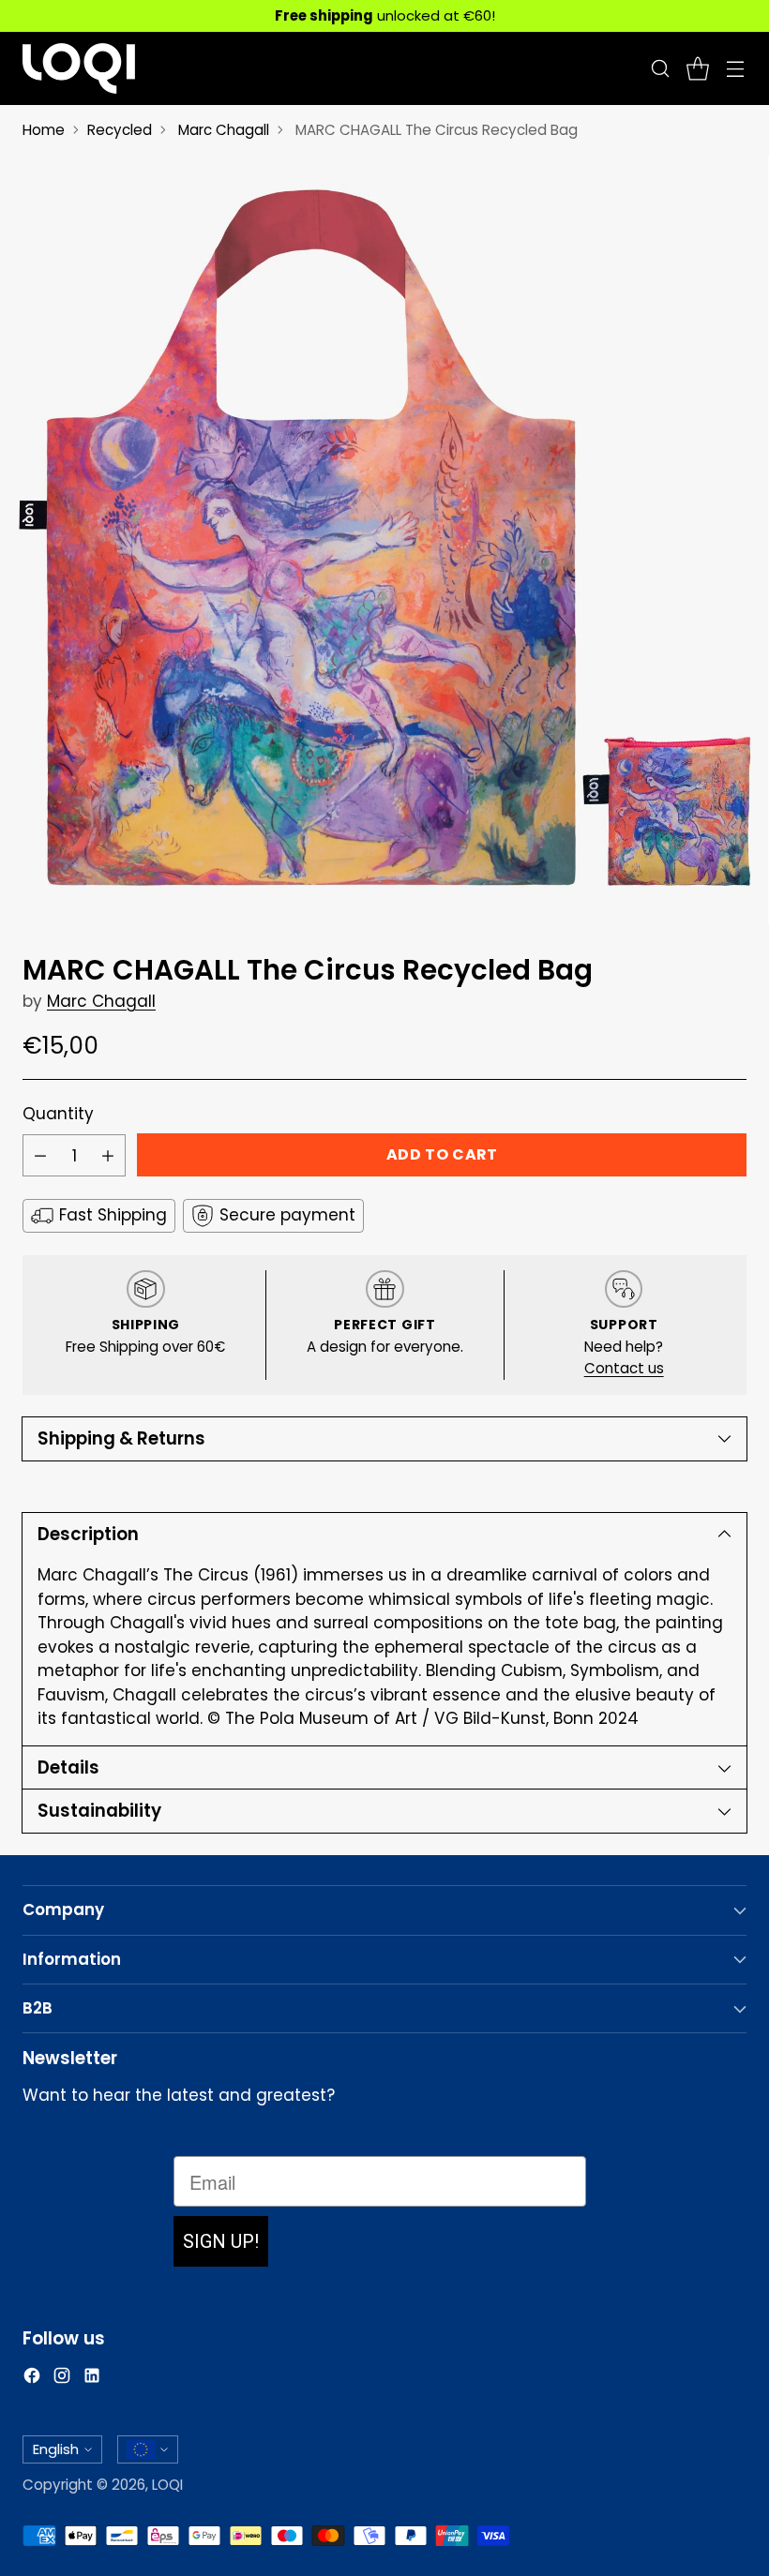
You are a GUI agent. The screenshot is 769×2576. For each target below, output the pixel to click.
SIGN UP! (221, 2241)
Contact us (624, 1368)
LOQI (167, 2485)
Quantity (58, 1114)
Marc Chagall (224, 130)
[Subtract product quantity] (40, 1155)
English (56, 2449)
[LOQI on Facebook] (32, 2379)
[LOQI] (79, 68)
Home (44, 130)
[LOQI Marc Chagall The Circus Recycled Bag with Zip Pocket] (384, 540)
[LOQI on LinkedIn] (92, 2379)
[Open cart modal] (697, 68)
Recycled (120, 130)
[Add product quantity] (108, 1155)
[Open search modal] (660, 68)
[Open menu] (735, 68)
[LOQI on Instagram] (62, 2379)
